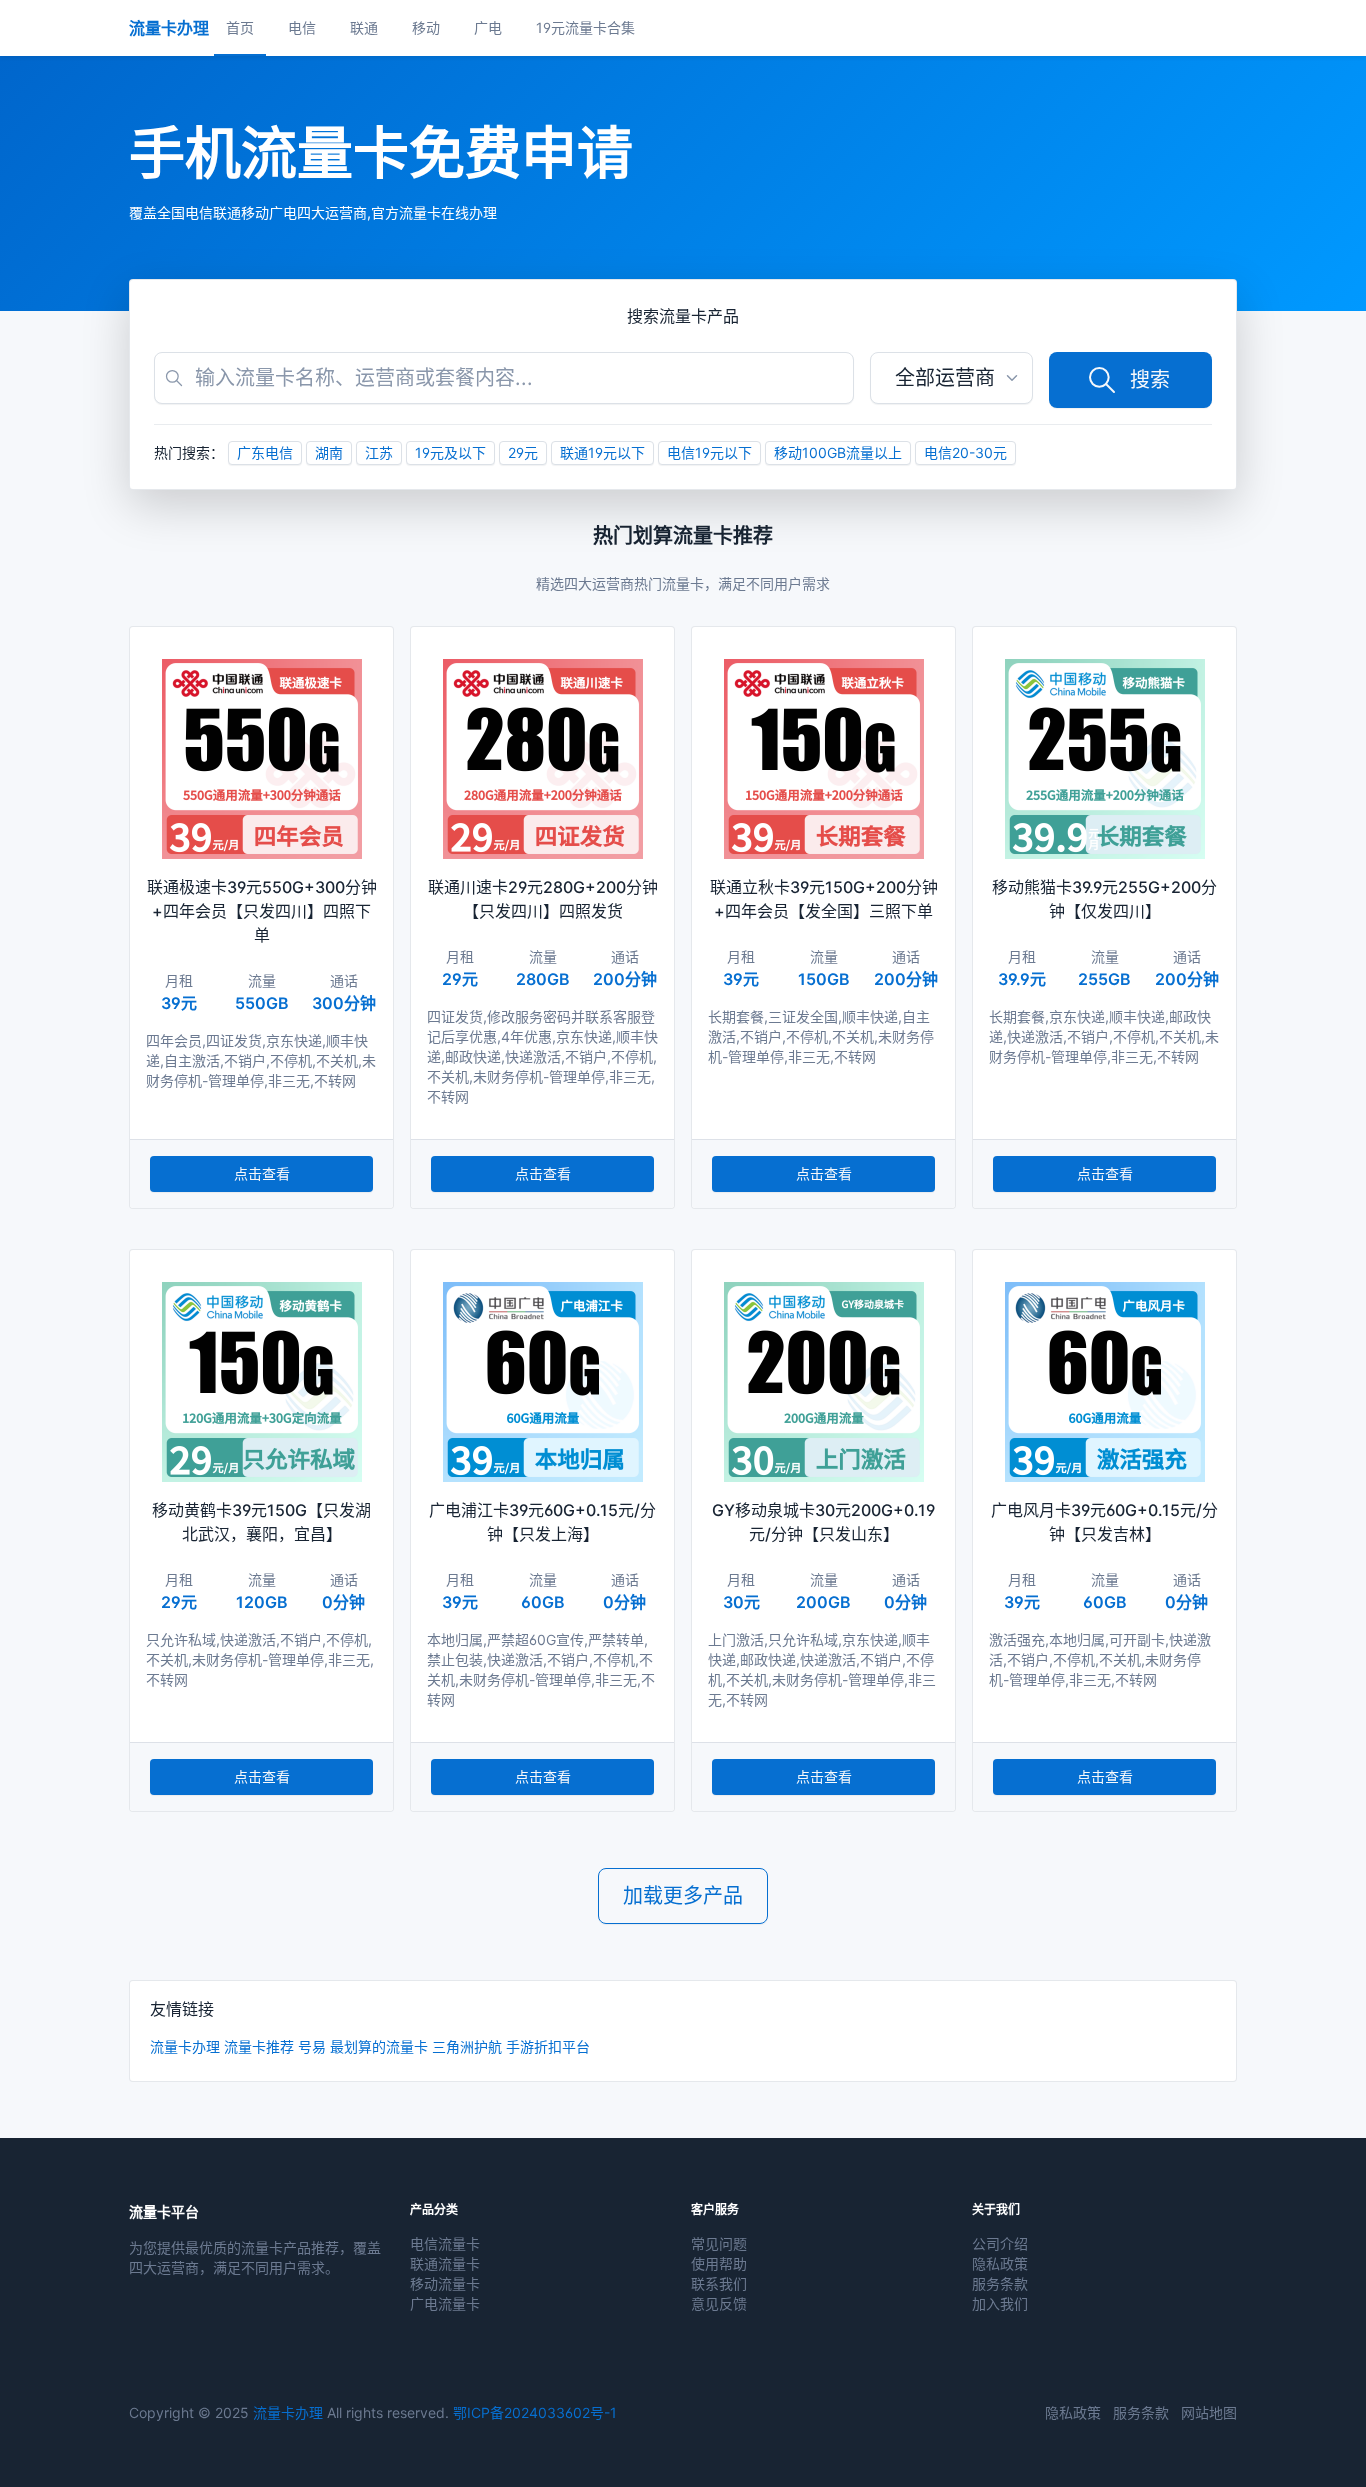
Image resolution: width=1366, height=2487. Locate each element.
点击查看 (262, 1173)
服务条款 (1000, 2283)
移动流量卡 (445, 2283)
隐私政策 (1000, 2263)
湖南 (329, 452)
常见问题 (719, 2243)
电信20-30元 (965, 452)
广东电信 (265, 452)
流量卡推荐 (259, 2046)
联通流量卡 (445, 2263)
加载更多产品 (683, 1896)
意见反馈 (719, 2303)
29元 (523, 452)
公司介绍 (1000, 2243)
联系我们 (719, 2283)
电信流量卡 (445, 2243)
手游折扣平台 (548, 2046)
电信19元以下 (709, 452)
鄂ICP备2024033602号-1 (535, 2412)
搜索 (1150, 380)
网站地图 (1209, 2412)
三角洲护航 (467, 2046)
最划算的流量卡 (379, 2046)
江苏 (379, 452)
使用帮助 (719, 2263)
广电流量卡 (445, 2303)
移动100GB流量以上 (838, 452)
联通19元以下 (602, 452)
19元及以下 (450, 452)
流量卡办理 (185, 2046)
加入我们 (1000, 2303)
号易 (312, 2046)
